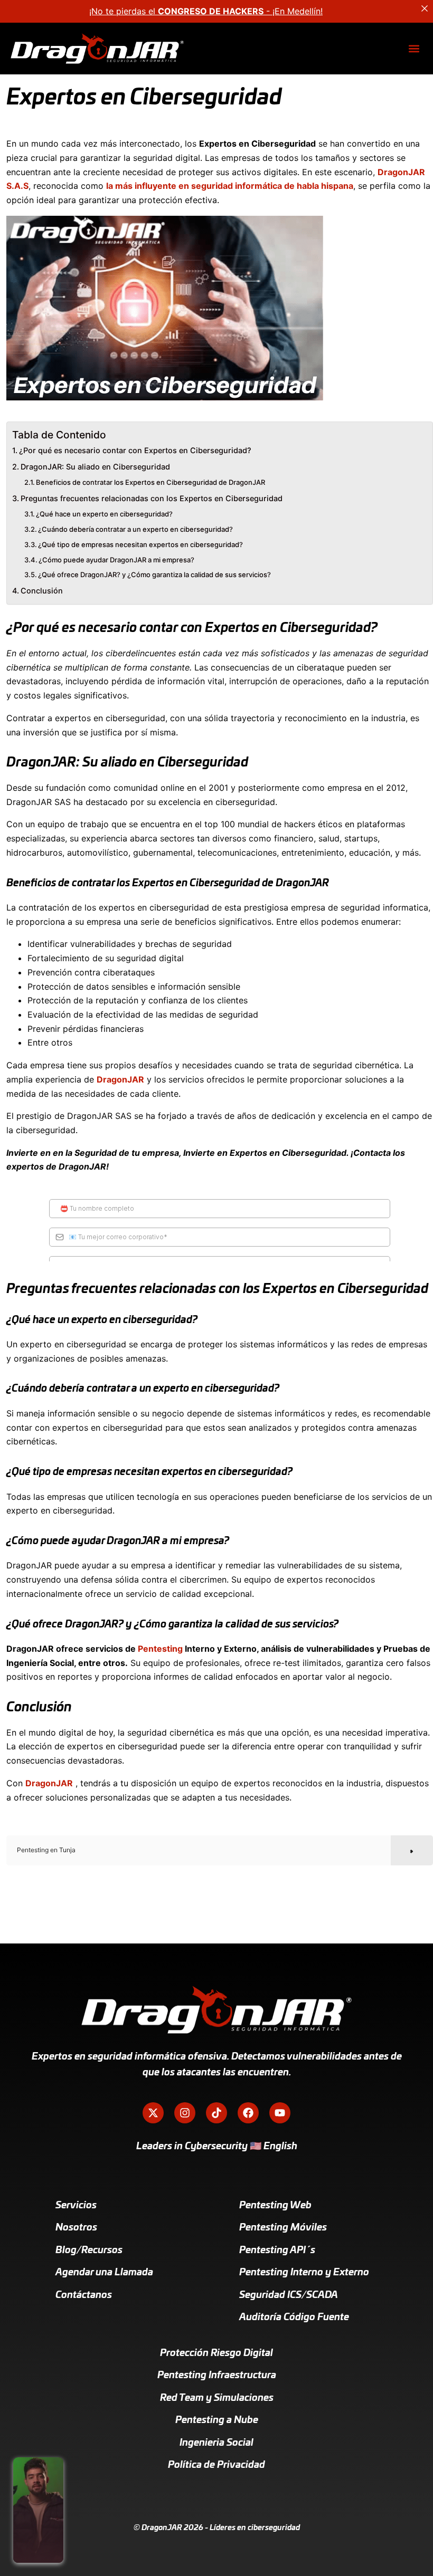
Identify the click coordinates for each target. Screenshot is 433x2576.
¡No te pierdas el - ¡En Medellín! (206, 11)
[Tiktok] (216, 2113)
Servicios (76, 2206)
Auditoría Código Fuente (294, 2318)
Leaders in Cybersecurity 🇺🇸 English (217, 2147)
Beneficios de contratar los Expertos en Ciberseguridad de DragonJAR (150, 482)
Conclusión (42, 591)
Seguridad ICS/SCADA (289, 2295)
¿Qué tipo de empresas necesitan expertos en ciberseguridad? (140, 544)
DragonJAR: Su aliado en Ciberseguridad (95, 467)
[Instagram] (185, 2113)
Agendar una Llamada (104, 2273)
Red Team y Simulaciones (217, 2398)
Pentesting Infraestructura (217, 2376)
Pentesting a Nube (217, 2420)
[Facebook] (248, 2113)
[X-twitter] (153, 2113)
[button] (414, 49)
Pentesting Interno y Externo (304, 2273)
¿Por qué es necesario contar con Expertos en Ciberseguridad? (135, 450)
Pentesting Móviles (283, 2228)
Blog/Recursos (89, 2251)
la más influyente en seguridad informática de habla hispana (230, 186)
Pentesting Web (275, 2206)
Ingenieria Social (216, 2443)
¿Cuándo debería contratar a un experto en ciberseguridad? (135, 529)
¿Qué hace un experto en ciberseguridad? (104, 514)
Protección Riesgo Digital (216, 2353)
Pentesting (160, 1649)
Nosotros (76, 2228)
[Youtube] (280, 2113)
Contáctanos (84, 2295)
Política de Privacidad (216, 2465)
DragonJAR (120, 1079)
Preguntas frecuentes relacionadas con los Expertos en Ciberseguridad (152, 498)
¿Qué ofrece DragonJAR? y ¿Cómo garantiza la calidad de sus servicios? (154, 574)
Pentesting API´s (277, 2251)
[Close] (425, 8)
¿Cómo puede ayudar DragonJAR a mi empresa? (116, 560)
